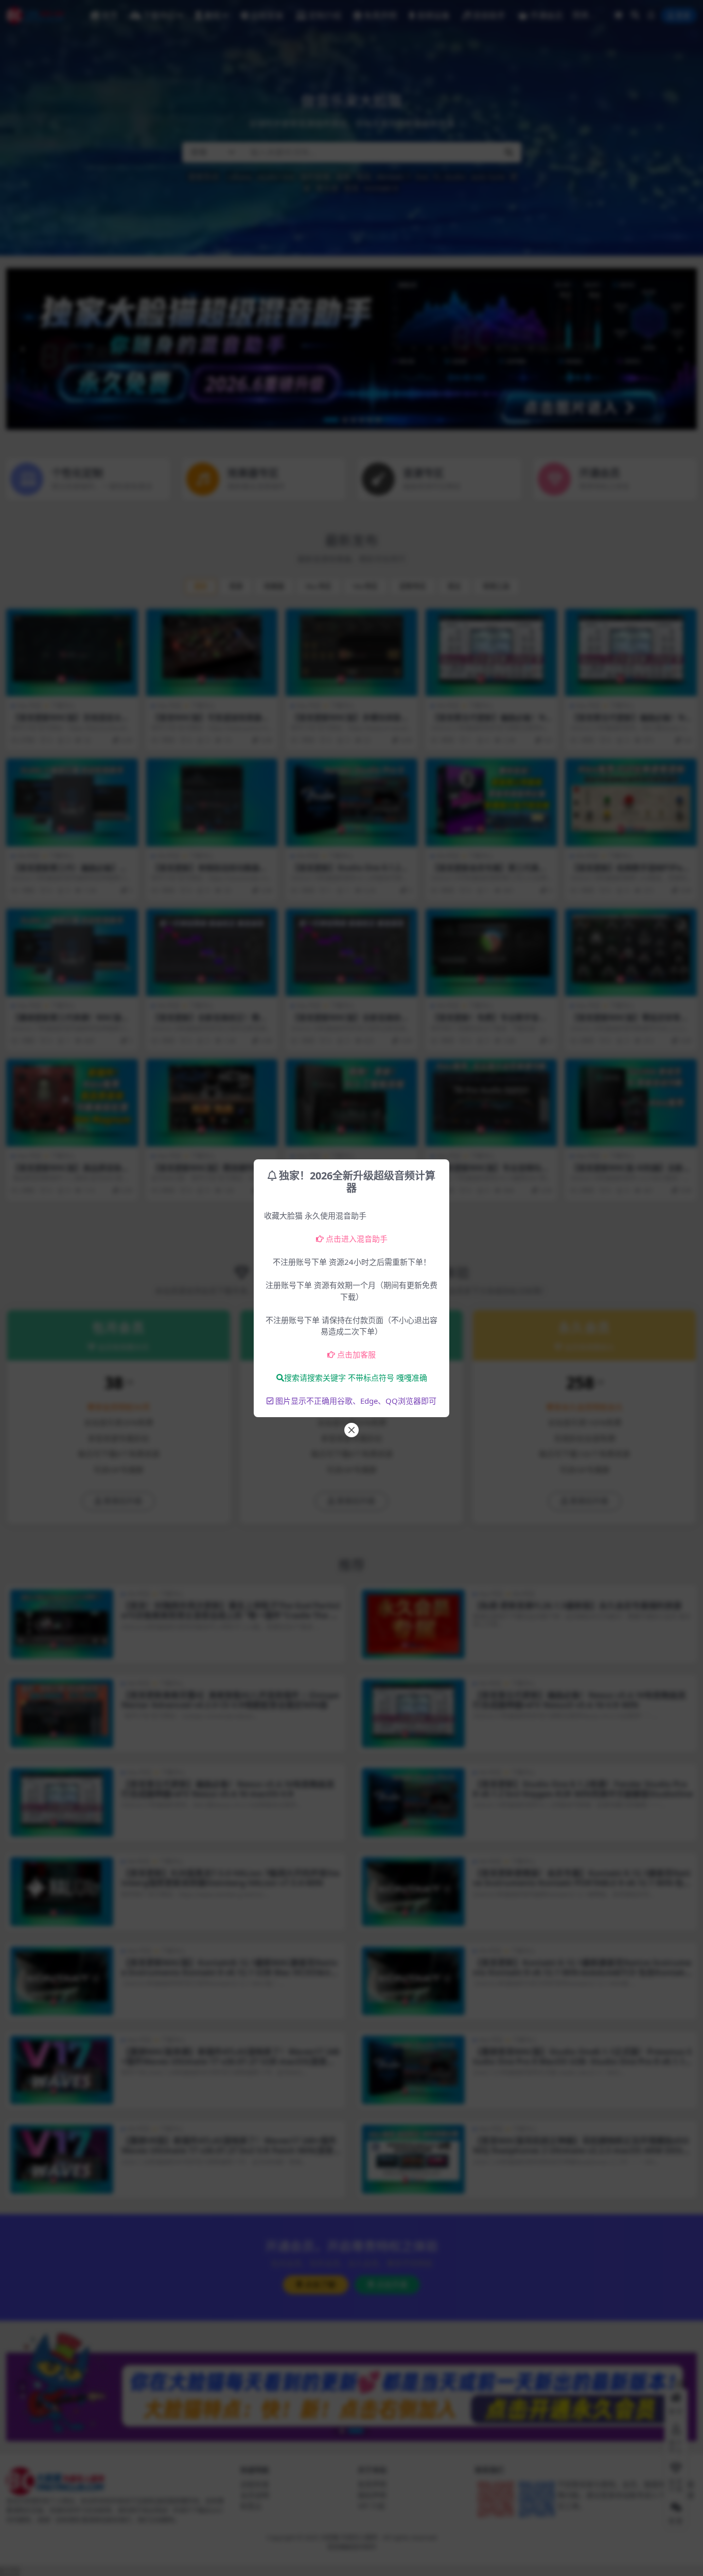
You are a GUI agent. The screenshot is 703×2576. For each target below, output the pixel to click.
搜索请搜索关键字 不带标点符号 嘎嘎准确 (356, 1378)
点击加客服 (356, 1354)
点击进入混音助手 (357, 1239)
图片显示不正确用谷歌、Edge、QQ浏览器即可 (356, 1401)
